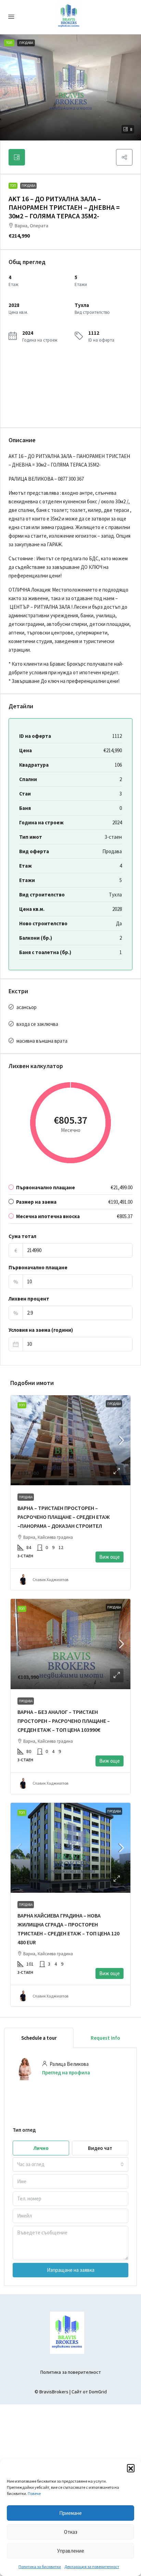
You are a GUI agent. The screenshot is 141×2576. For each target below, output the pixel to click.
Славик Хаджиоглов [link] (50, 1579)
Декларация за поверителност (92, 2567)
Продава (28, 186)
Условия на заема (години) (41, 1330)
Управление (71, 2551)
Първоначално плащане (38, 1267)
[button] (131, 2468)
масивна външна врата (42, 1041)
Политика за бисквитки (40, 2567)
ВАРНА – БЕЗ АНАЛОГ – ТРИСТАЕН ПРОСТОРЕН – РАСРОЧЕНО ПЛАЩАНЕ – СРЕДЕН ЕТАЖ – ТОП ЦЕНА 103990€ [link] (64, 1721)
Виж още (110, 1557)
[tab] (17, 157)
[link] (70, 1440)
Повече (34, 2493)
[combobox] (70, 2164)
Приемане (70, 2513)
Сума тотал (22, 1236)
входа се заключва (37, 1024)
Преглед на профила (66, 2073)
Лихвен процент (29, 1299)
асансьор (27, 1007)
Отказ (71, 2532)
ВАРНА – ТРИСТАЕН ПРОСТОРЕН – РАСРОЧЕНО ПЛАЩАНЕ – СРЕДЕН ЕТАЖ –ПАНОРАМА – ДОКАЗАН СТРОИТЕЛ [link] (64, 1517)
